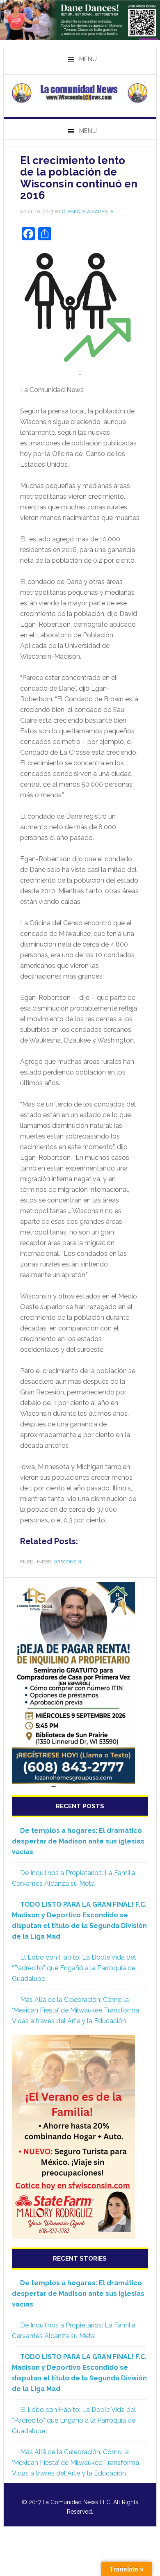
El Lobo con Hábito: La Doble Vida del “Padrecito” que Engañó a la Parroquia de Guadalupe (74, 1968)
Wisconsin (67, 1562)
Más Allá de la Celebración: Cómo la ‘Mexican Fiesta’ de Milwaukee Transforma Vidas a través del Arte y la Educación (75, 2010)
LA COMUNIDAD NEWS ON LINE (80, 93)
